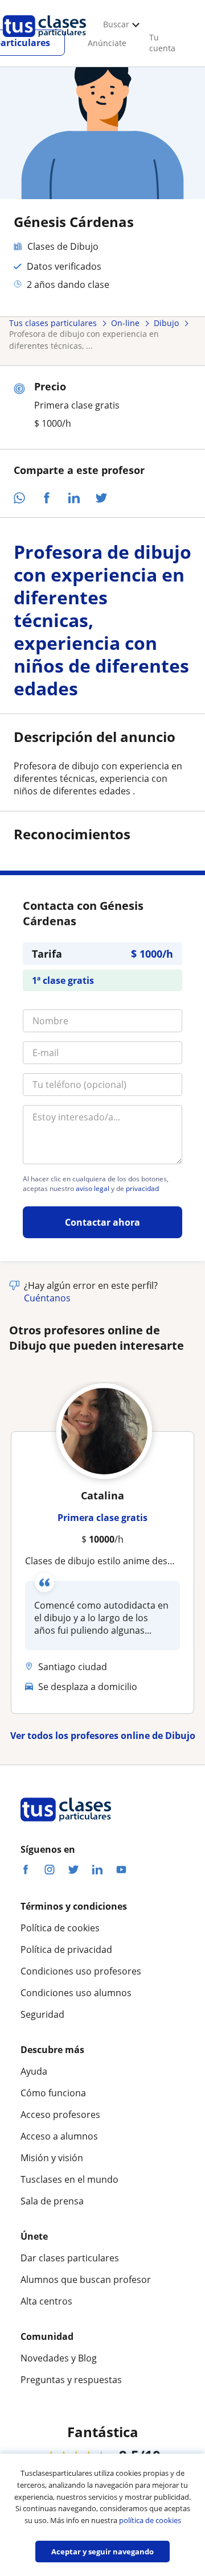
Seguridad (42, 2014)
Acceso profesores (60, 2115)
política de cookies (150, 2520)
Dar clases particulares (70, 2258)
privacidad (142, 1189)
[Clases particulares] (44, 40)
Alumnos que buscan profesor (86, 2280)
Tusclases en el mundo (69, 2179)
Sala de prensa (52, 2201)
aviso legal (93, 1189)
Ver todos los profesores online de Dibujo (103, 1736)
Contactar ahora (102, 1222)
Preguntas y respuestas (71, 2380)
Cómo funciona (53, 2093)
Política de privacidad (66, 1949)
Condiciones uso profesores (81, 1971)
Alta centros (46, 2301)
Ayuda (34, 2071)
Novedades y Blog (59, 2358)
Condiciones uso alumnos (76, 1993)
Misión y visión (52, 2158)
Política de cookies (60, 1928)
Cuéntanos (47, 1298)
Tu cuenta (162, 43)
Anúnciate (107, 43)
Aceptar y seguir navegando (102, 2552)
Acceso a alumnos (59, 2136)
